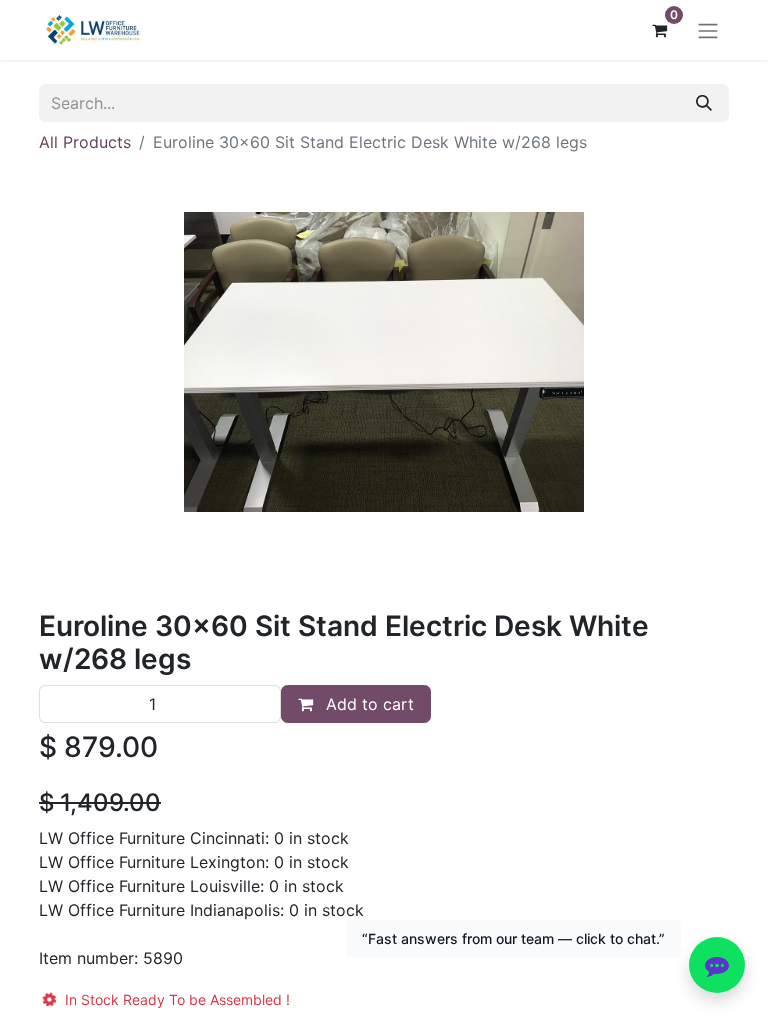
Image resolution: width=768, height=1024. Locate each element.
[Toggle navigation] (708, 30)
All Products (85, 142)
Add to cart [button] (367, 704)
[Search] (704, 103)
